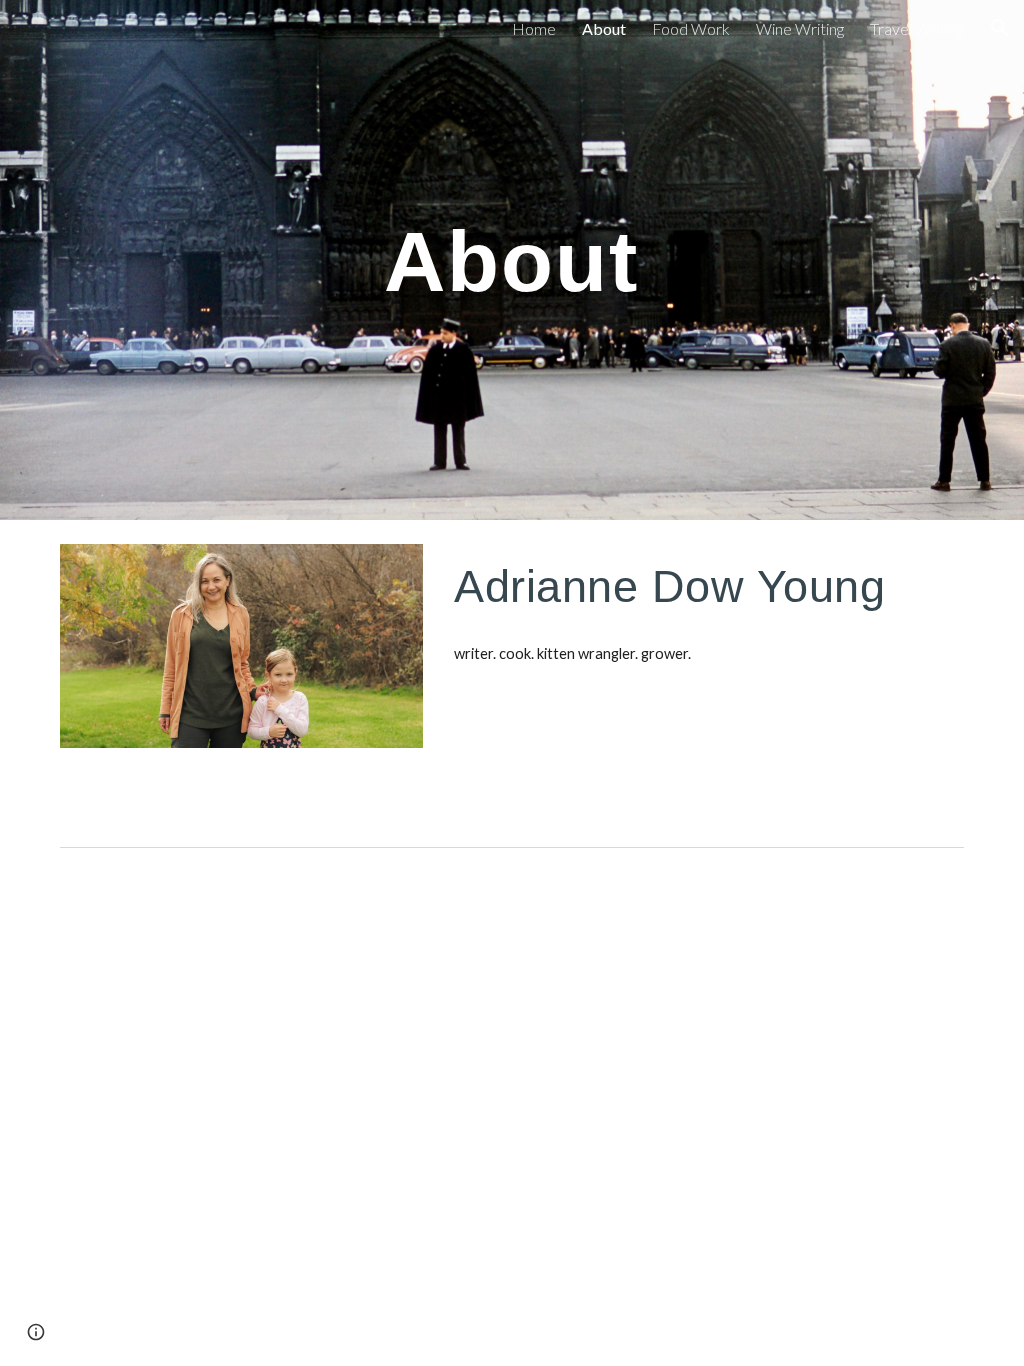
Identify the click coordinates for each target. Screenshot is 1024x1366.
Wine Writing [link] (800, 28)
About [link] (604, 28)
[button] (1000, 28)
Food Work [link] (691, 28)
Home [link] (534, 28)
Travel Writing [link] (917, 28)
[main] (511, 260)
